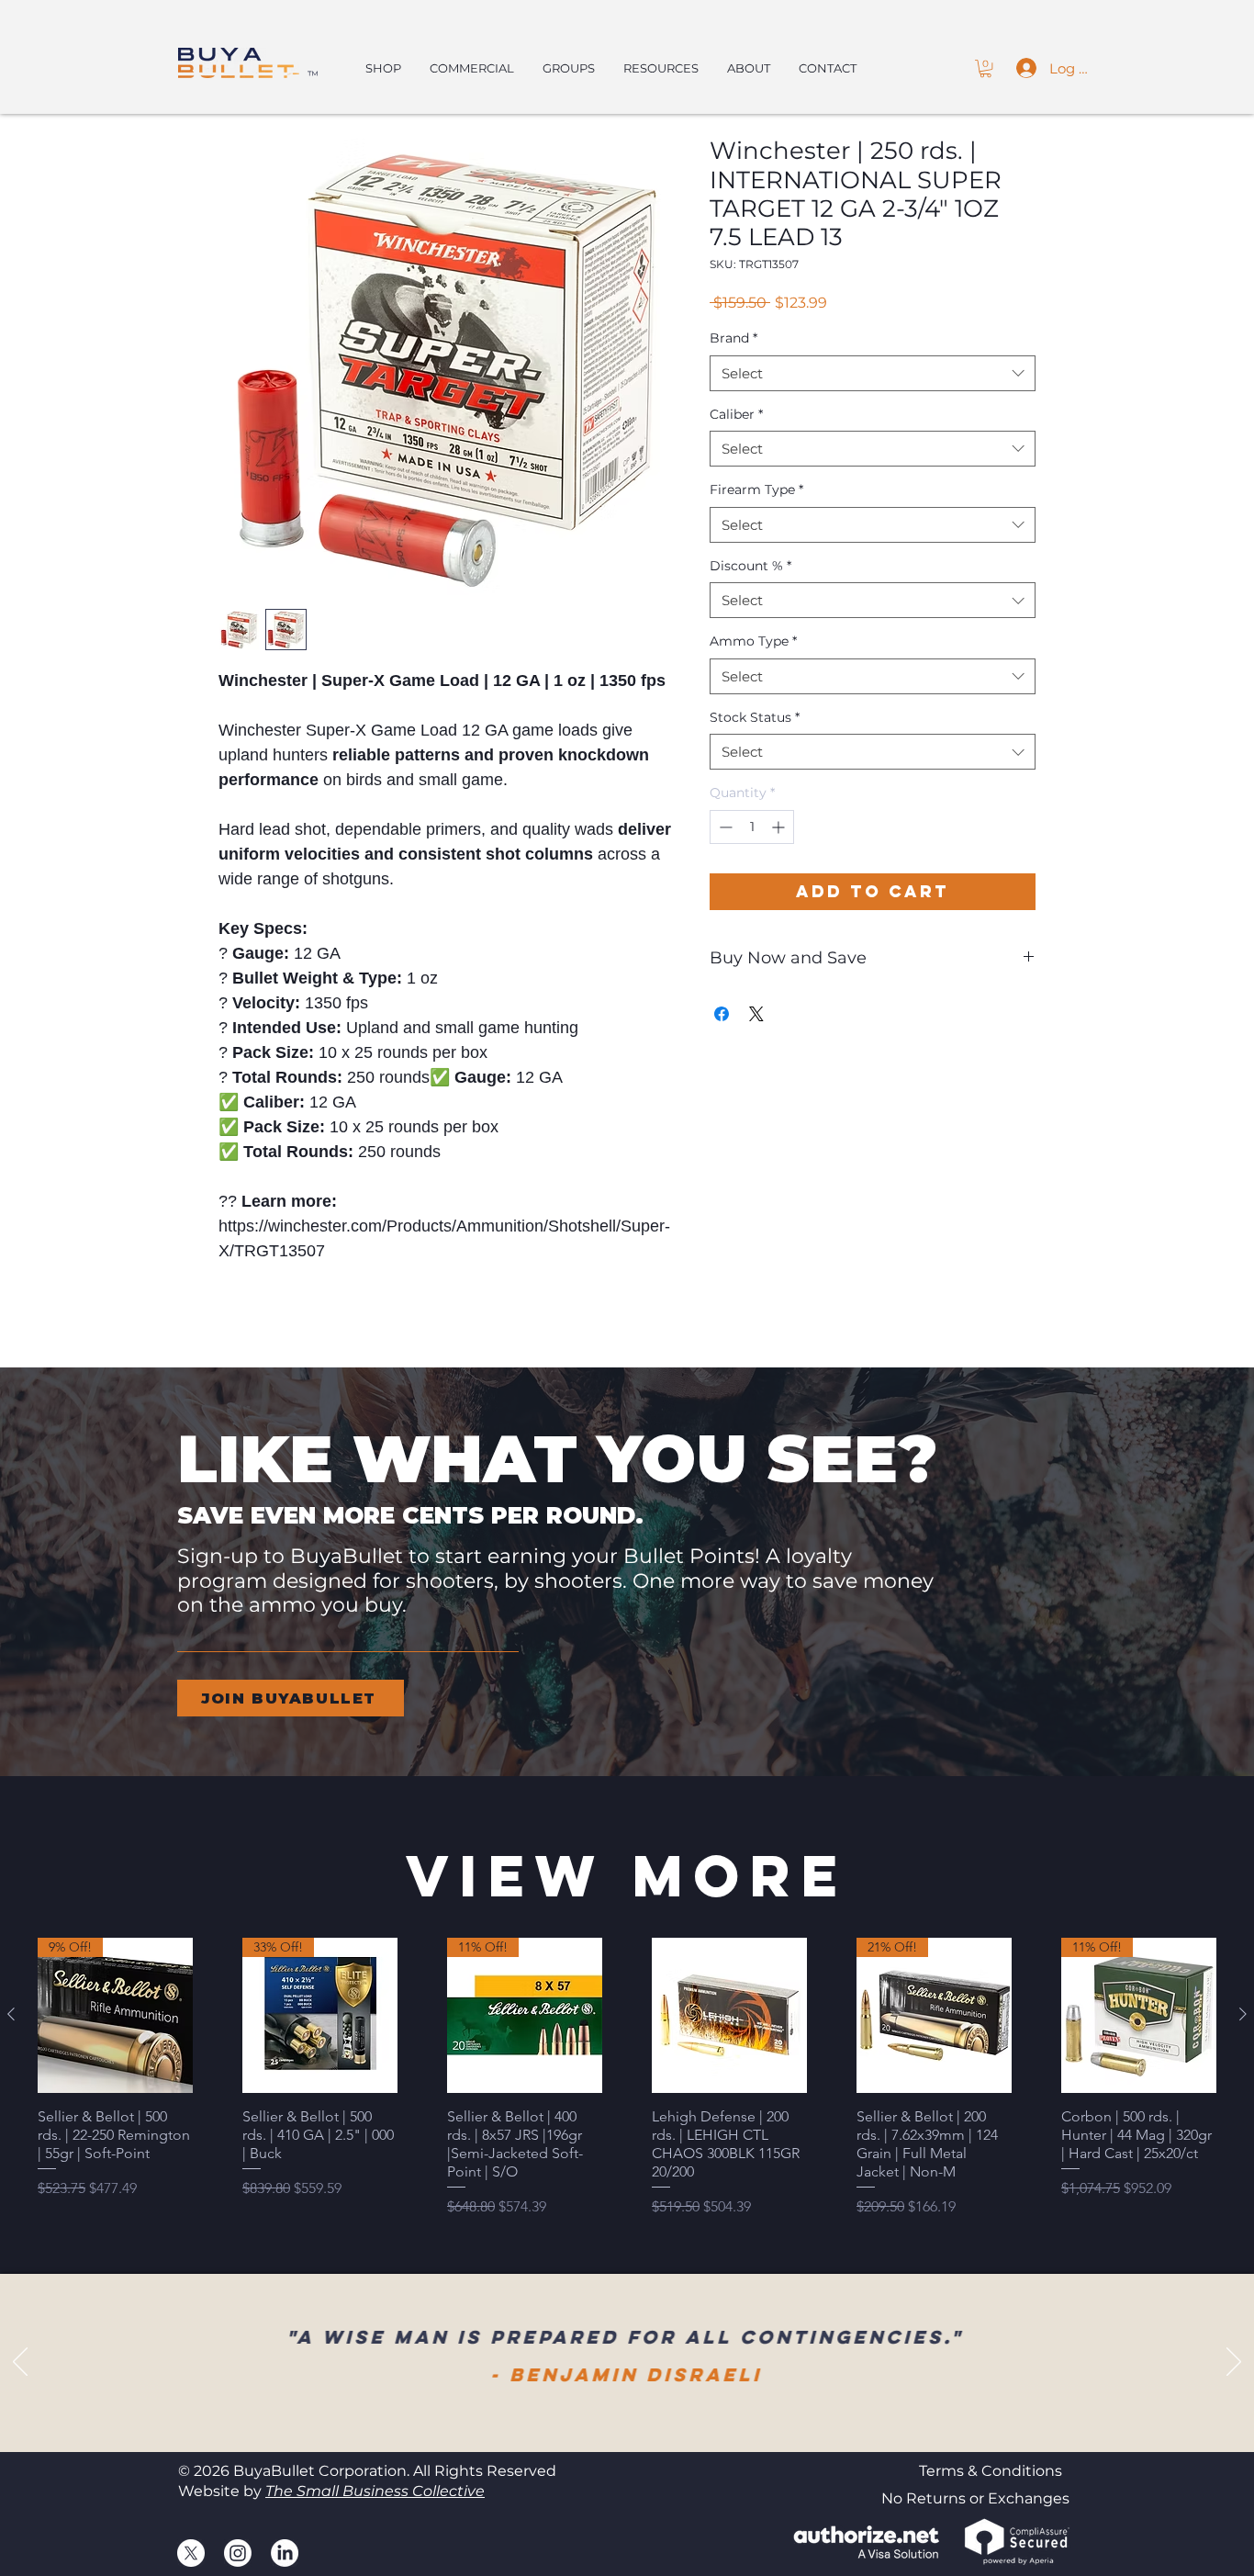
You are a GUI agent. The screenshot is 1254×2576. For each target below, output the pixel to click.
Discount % (750, 566)
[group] (627, 2078)
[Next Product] (1243, 2014)
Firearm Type (756, 489)
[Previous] (20, 2363)
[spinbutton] (752, 827)
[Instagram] (238, 2553)
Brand (733, 338)
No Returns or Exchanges (975, 2498)
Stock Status (755, 717)
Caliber (736, 414)
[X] (191, 2553)
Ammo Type (753, 641)
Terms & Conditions (991, 2471)
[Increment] (780, 827)
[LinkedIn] (285, 2553)
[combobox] (873, 373)
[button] (985, 68)
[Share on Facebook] (722, 1014)
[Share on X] (756, 1014)
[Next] (1234, 2363)
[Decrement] (724, 827)
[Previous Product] (11, 2014)
